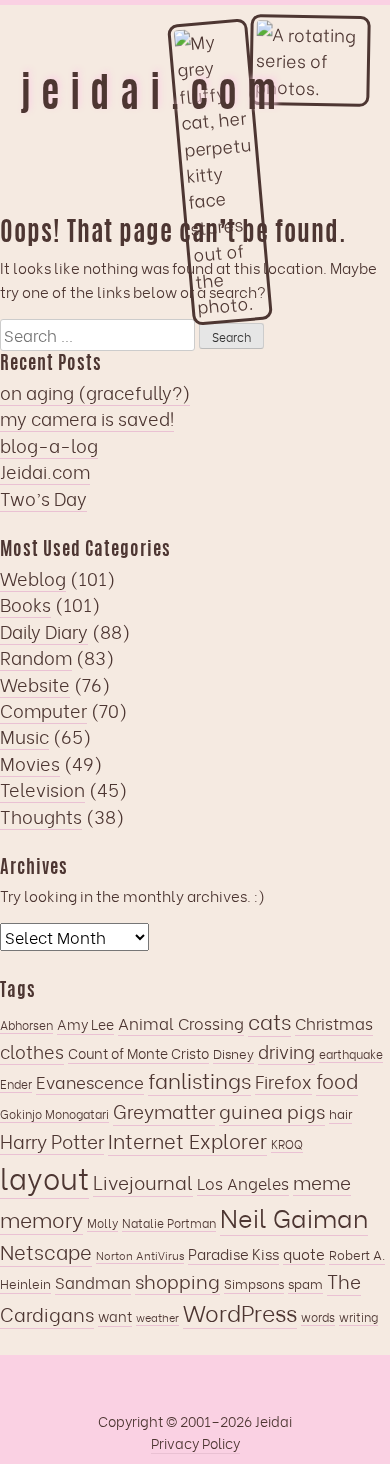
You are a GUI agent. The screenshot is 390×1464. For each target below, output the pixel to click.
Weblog (33, 578)
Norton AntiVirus (140, 1255)
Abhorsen (26, 1024)
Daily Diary (44, 631)
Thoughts (41, 816)
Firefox (283, 1080)
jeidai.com (153, 97)
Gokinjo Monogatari (54, 1113)
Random (36, 657)
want (115, 1315)
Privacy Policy (195, 1442)
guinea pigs (272, 1110)
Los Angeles (243, 1183)
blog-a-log (49, 445)
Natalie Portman (169, 1222)
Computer (43, 710)
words (318, 1316)
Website (35, 684)
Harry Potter (52, 1140)
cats (269, 1020)
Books (25, 604)
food (337, 1080)
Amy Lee (85, 1023)
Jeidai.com (45, 471)
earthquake (351, 1053)
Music (24, 736)
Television (42, 789)
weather (157, 1317)
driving (286, 1050)
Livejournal (143, 1181)
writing (358, 1316)
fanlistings (199, 1079)
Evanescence (90, 1081)
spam (305, 1283)
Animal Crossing (181, 1023)
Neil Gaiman (294, 1217)
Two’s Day (43, 498)
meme (322, 1181)
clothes (32, 1050)
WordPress (240, 1311)
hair (340, 1113)
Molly (102, 1222)
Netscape (46, 1251)
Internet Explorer (187, 1140)
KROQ (287, 1143)
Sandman (93, 1282)
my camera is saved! (87, 418)
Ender (16, 1083)
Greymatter (164, 1110)
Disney (233, 1053)
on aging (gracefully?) (95, 392)
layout (44, 1176)
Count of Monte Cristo (138, 1052)
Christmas (334, 1023)
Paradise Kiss (233, 1253)
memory (41, 1218)
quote (304, 1253)
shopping (177, 1280)
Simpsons (254, 1283)
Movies (30, 763)
